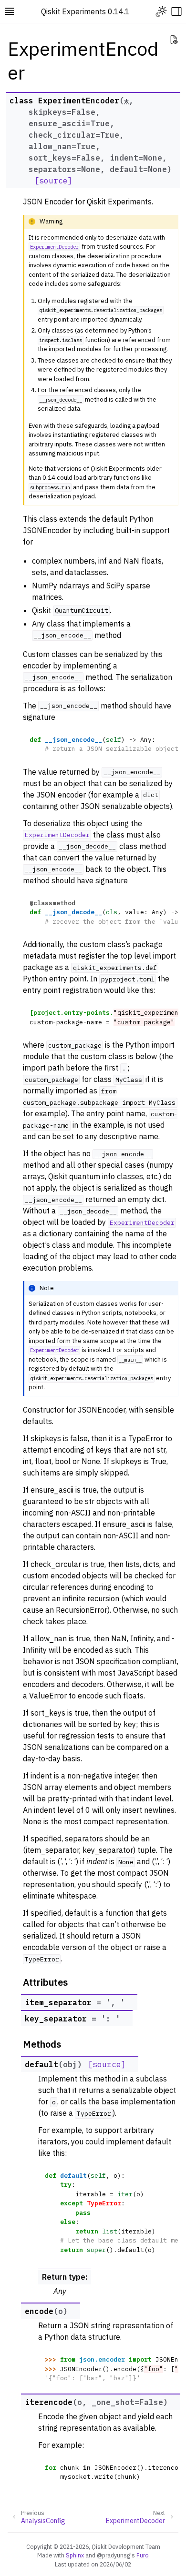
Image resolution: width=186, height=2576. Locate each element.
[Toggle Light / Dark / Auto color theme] (161, 11)
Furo (143, 2555)
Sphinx (75, 2555)
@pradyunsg (114, 2555)
